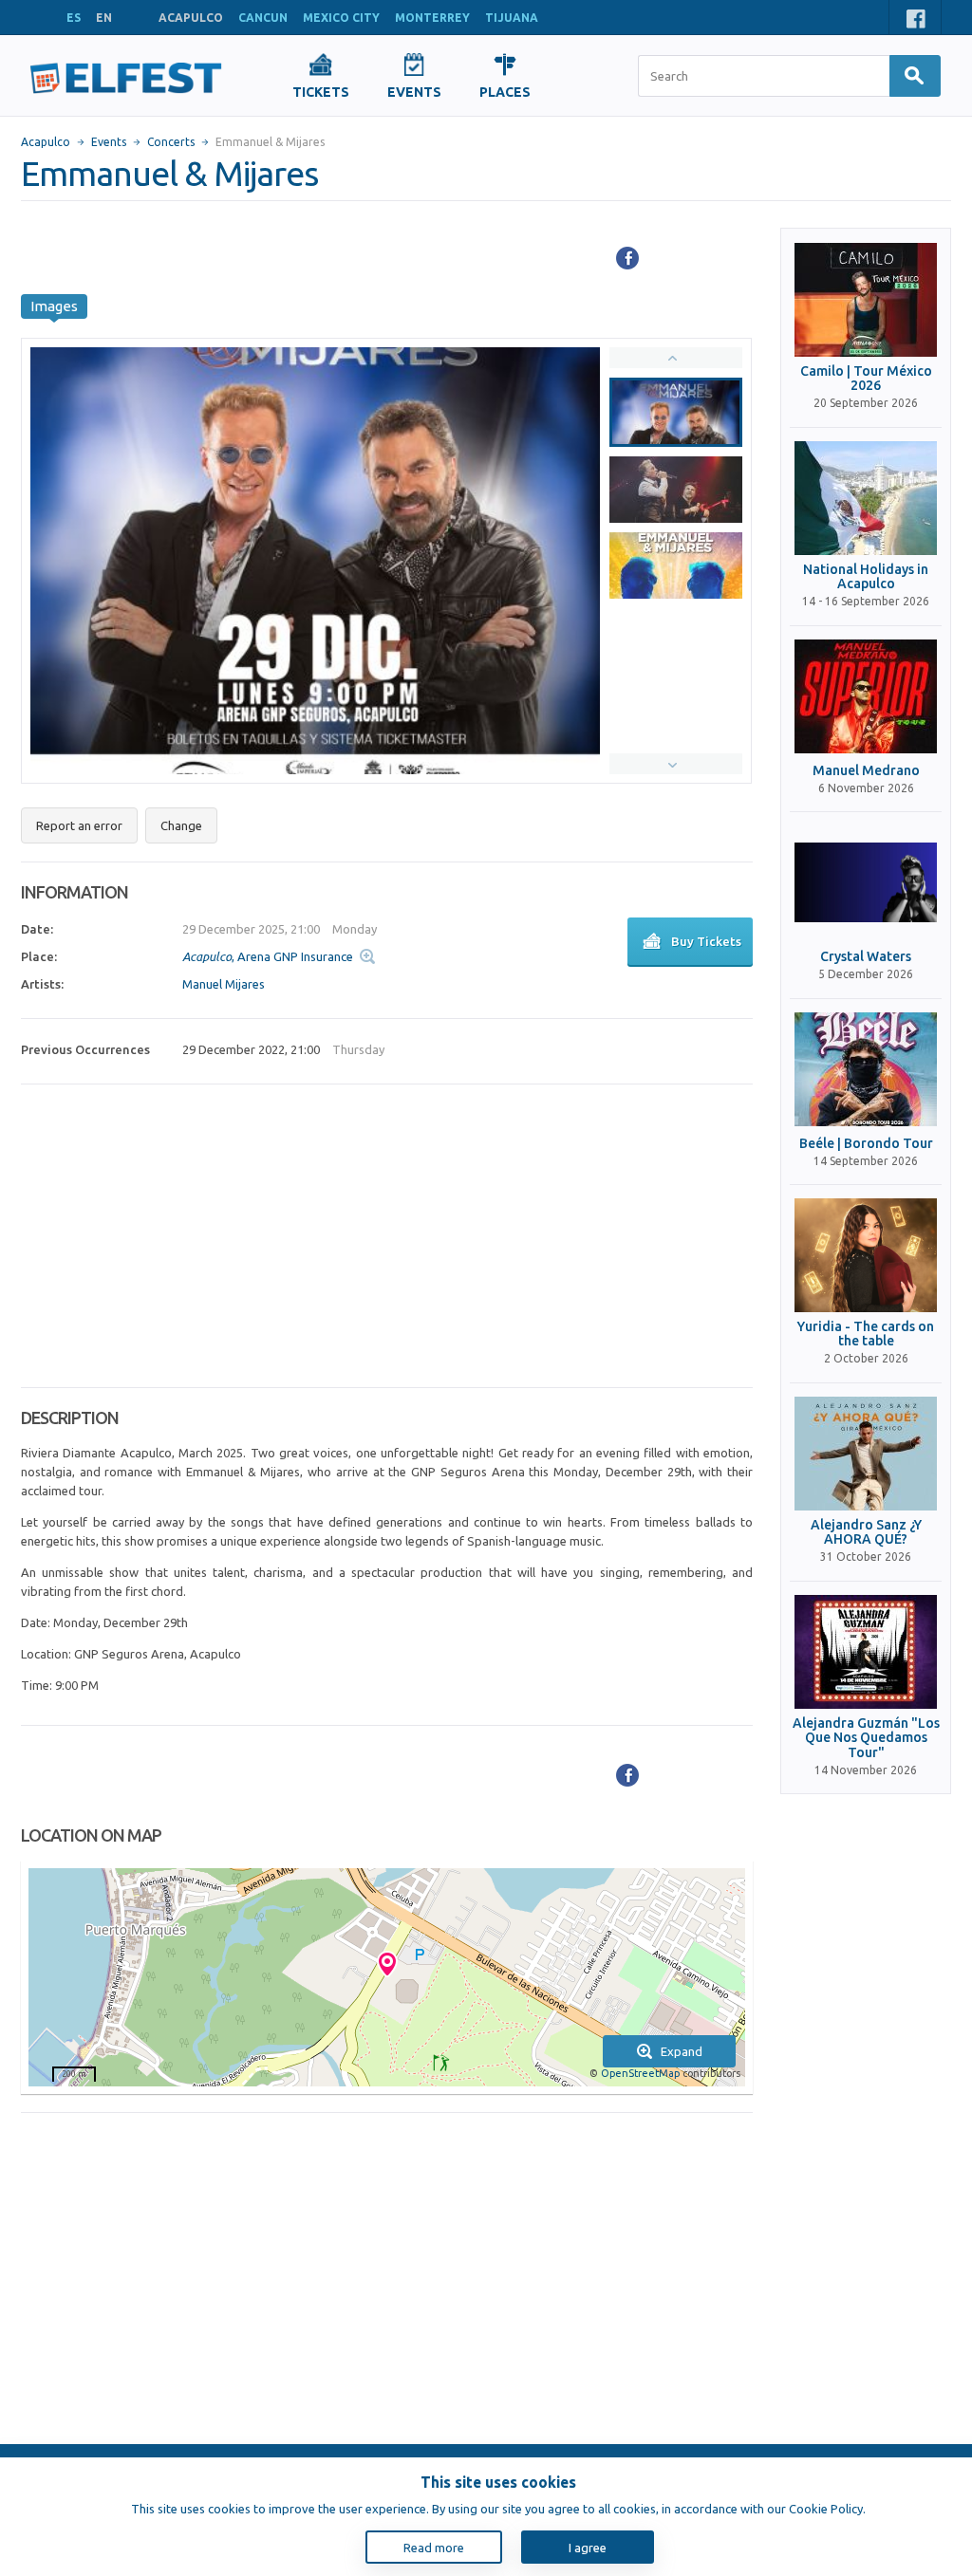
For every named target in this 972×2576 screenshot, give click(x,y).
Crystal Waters (866, 957)
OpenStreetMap (640, 2073)
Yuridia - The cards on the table (866, 1334)
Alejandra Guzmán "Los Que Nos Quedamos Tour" (866, 1738)
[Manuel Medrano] (866, 696)
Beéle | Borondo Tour (866, 1144)
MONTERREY (432, 18)
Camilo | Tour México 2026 (866, 379)
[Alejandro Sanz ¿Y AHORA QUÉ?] (866, 1454)
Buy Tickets (706, 941)
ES (74, 18)
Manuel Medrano (866, 771)
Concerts (171, 142)
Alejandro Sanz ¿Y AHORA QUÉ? (866, 1532)
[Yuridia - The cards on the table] (866, 1255)
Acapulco (46, 142)
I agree (588, 2548)
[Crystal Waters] (866, 882)
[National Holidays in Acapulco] (866, 498)
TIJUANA (512, 18)
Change (181, 825)
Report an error (79, 825)
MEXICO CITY (341, 18)
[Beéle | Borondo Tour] (866, 1069)
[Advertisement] (387, 1236)
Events (109, 142)
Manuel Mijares (224, 984)
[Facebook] (627, 258)
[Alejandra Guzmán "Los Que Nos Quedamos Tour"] (866, 1652)
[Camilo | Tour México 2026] (866, 300)
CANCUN (263, 18)
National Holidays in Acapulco (866, 577)
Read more (434, 2548)
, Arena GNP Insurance (268, 956)
